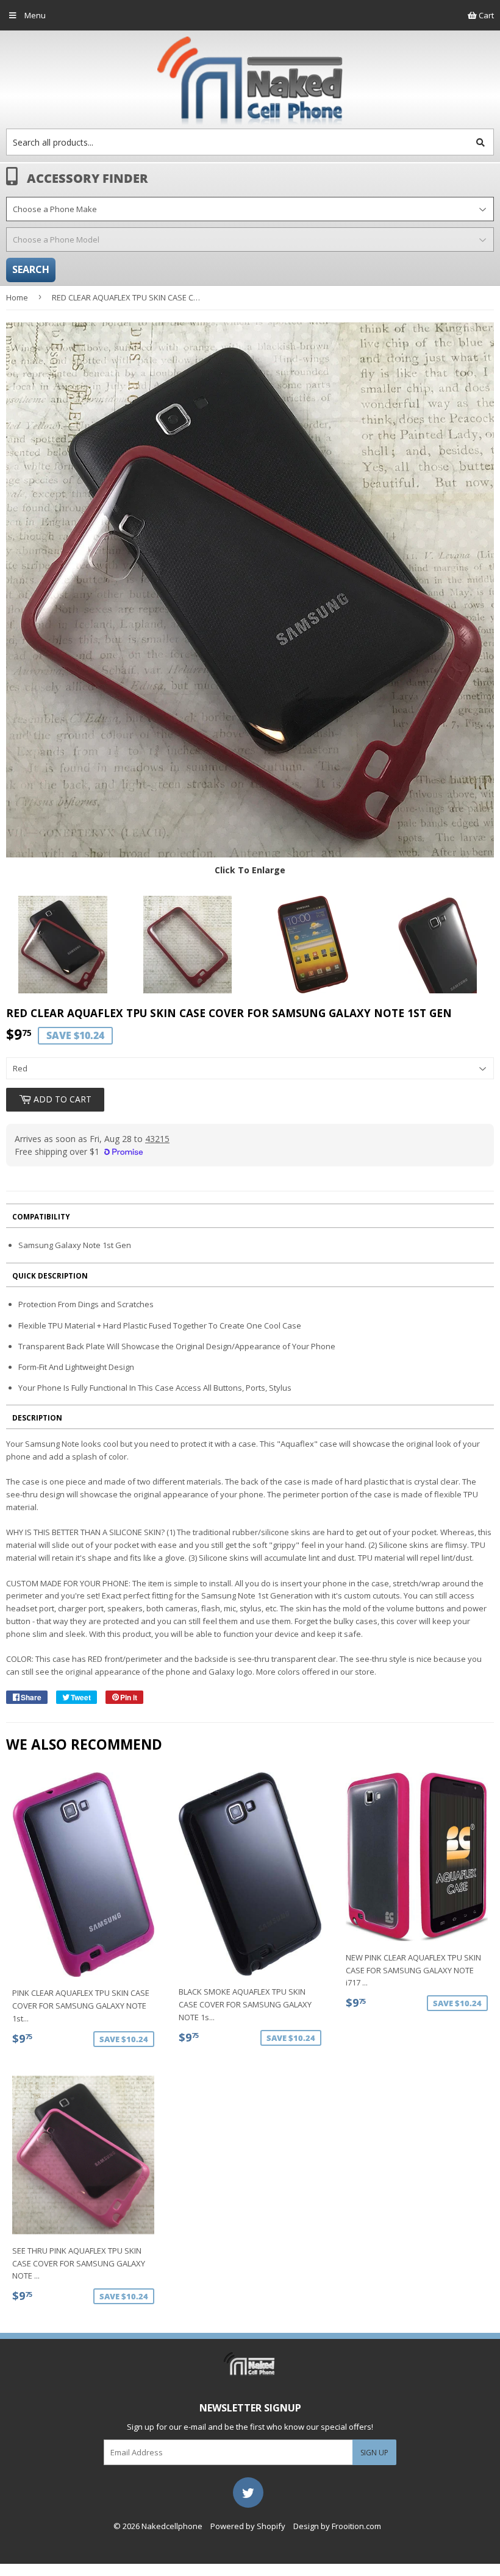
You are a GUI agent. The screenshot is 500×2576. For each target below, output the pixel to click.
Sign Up (374, 2453)
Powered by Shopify (248, 2526)
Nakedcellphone (172, 2526)
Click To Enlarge (250, 870)
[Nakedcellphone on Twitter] (248, 2491)
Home (17, 297)
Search (31, 269)
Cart (485, 15)
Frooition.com (356, 2526)
